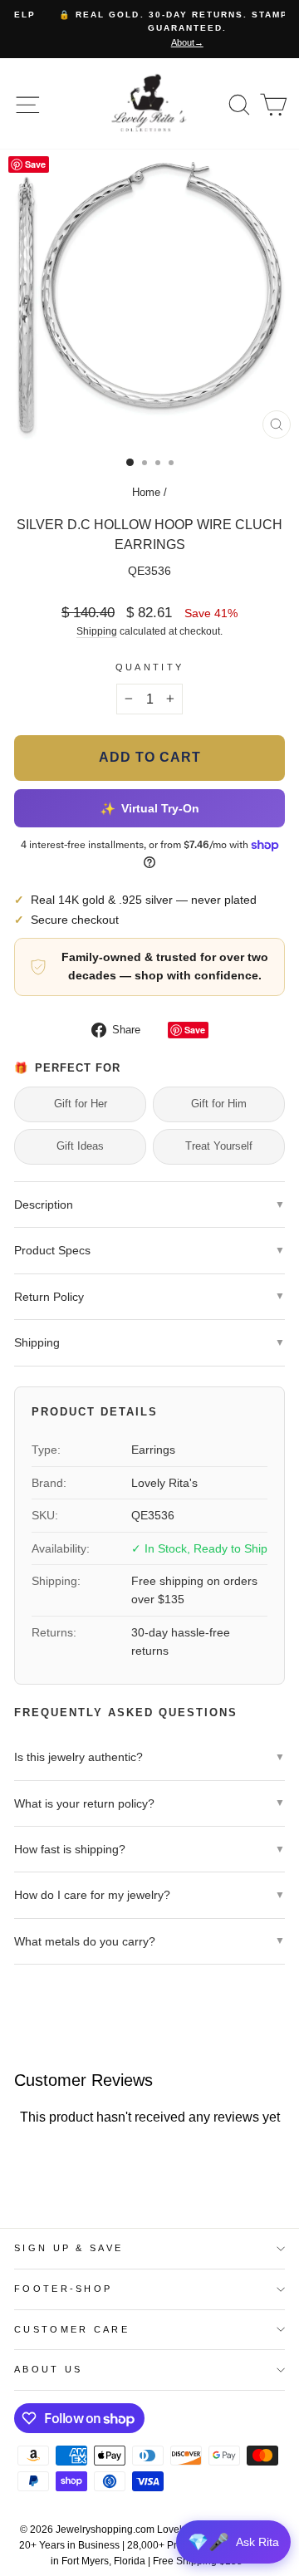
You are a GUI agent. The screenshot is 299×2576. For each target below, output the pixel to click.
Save (195, 1030)
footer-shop (63, 2289)
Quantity (150, 667)
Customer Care (72, 2329)
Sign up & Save (69, 2248)
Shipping (97, 631)
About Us (49, 2369)
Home (146, 492)
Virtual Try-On (149, 808)
